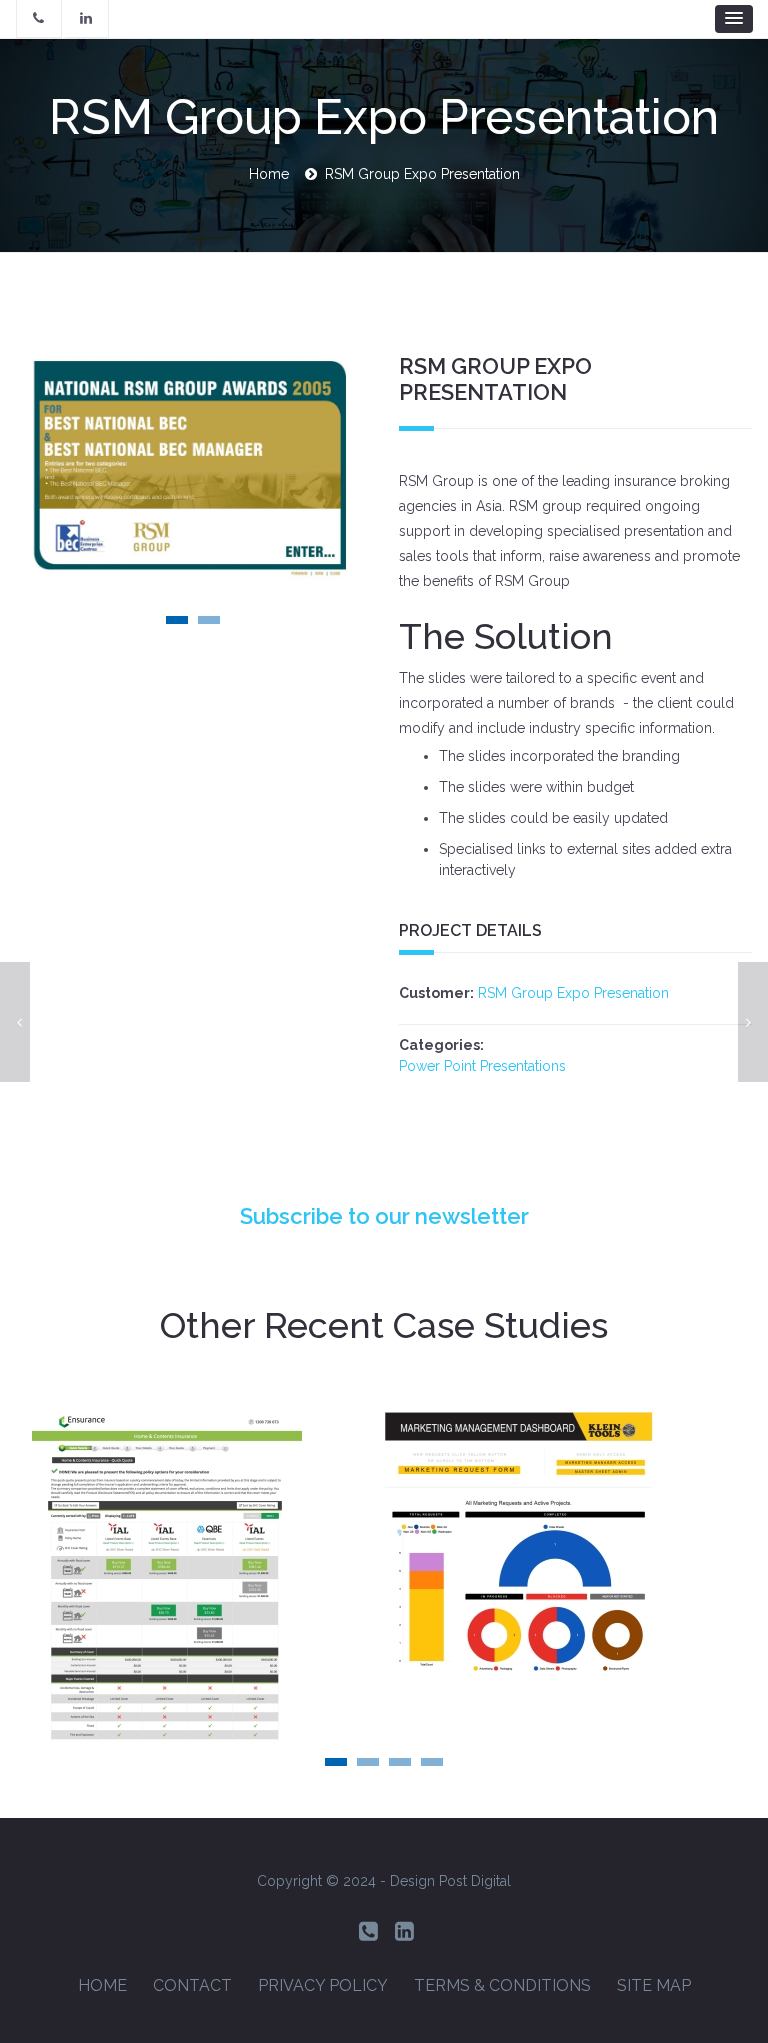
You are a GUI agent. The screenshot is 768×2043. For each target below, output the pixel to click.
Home (269, 174)
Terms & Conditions (502, 1985)
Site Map (654, 1985)
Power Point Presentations (482, 1066)
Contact (192, 1985)
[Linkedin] (404, 1931)
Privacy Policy (323, 1985)
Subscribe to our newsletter (384, 1216)
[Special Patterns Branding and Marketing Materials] (15, 1022)
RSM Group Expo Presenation (573, 993)
